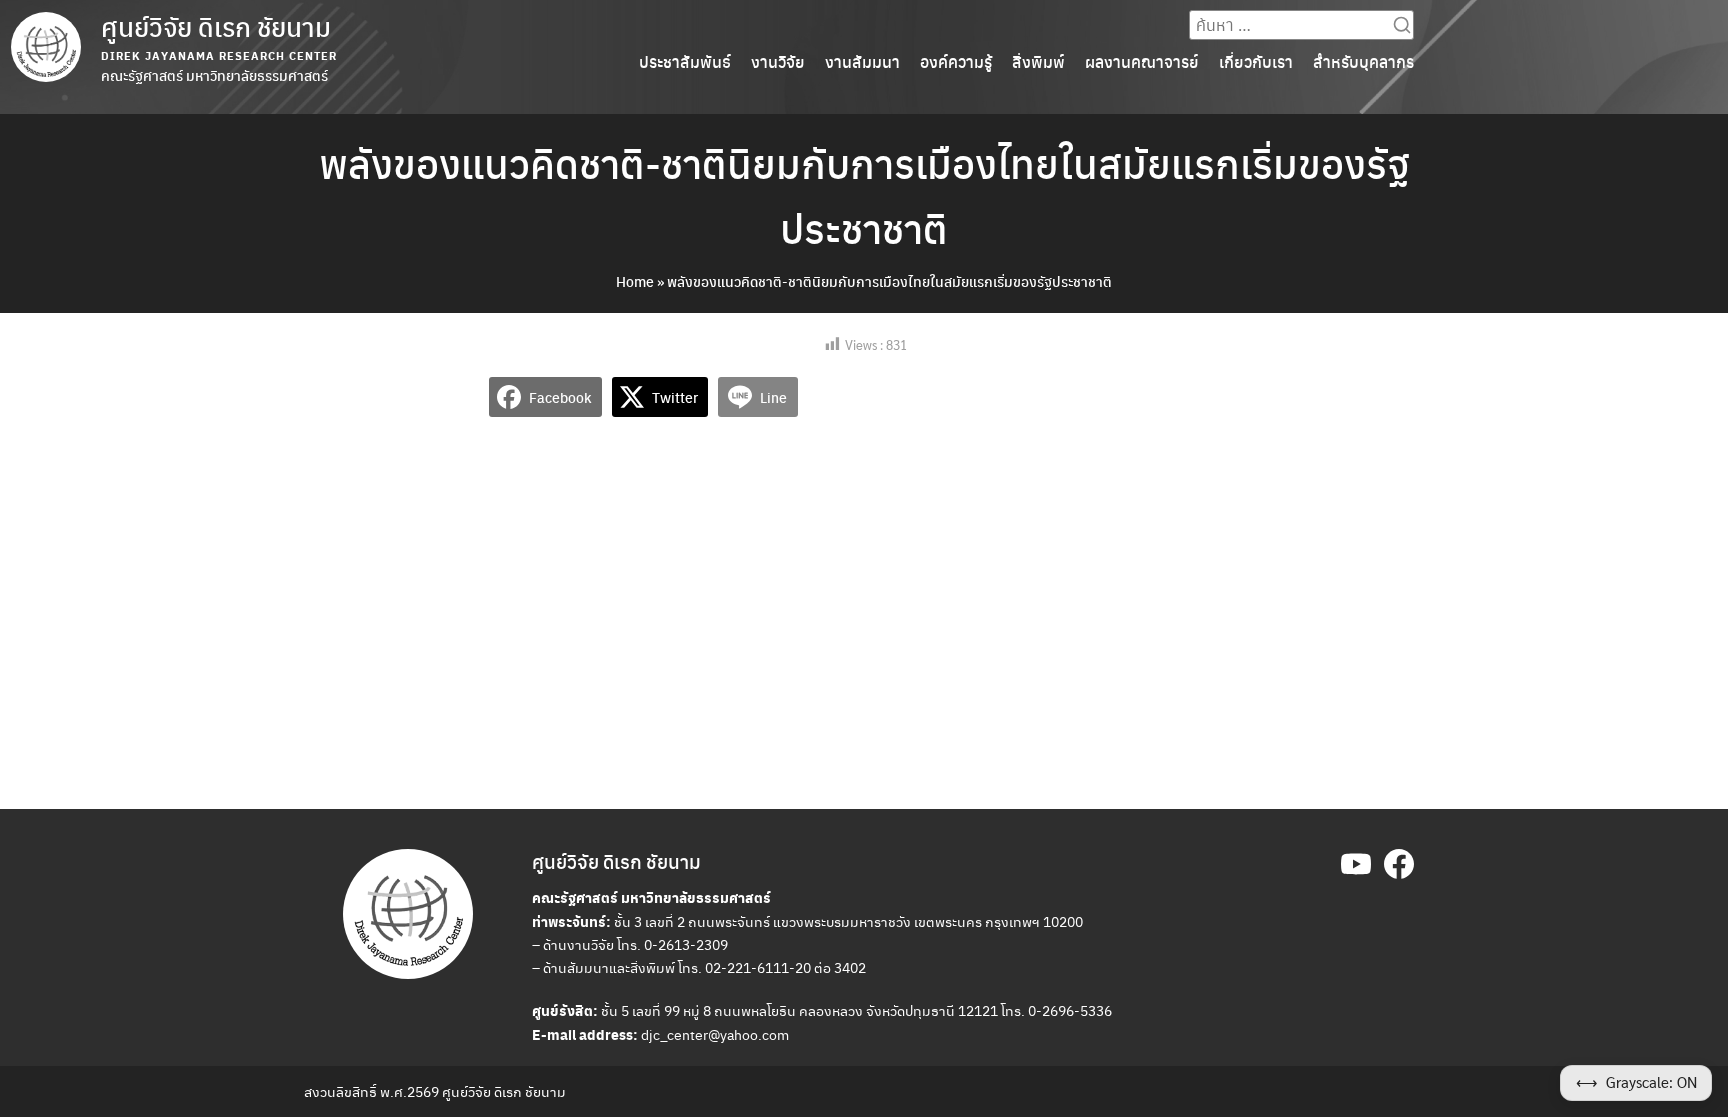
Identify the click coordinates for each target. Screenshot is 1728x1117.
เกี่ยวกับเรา (1256, 61)
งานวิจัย (778, 61)
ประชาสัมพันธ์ (685, 61)
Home (635, 281)
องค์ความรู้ (956, 61)
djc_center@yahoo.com (715, 1034)
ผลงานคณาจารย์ (1142, 61)
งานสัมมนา (862, 61)
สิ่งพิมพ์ (1038, 61)
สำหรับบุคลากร (1363, 61)
